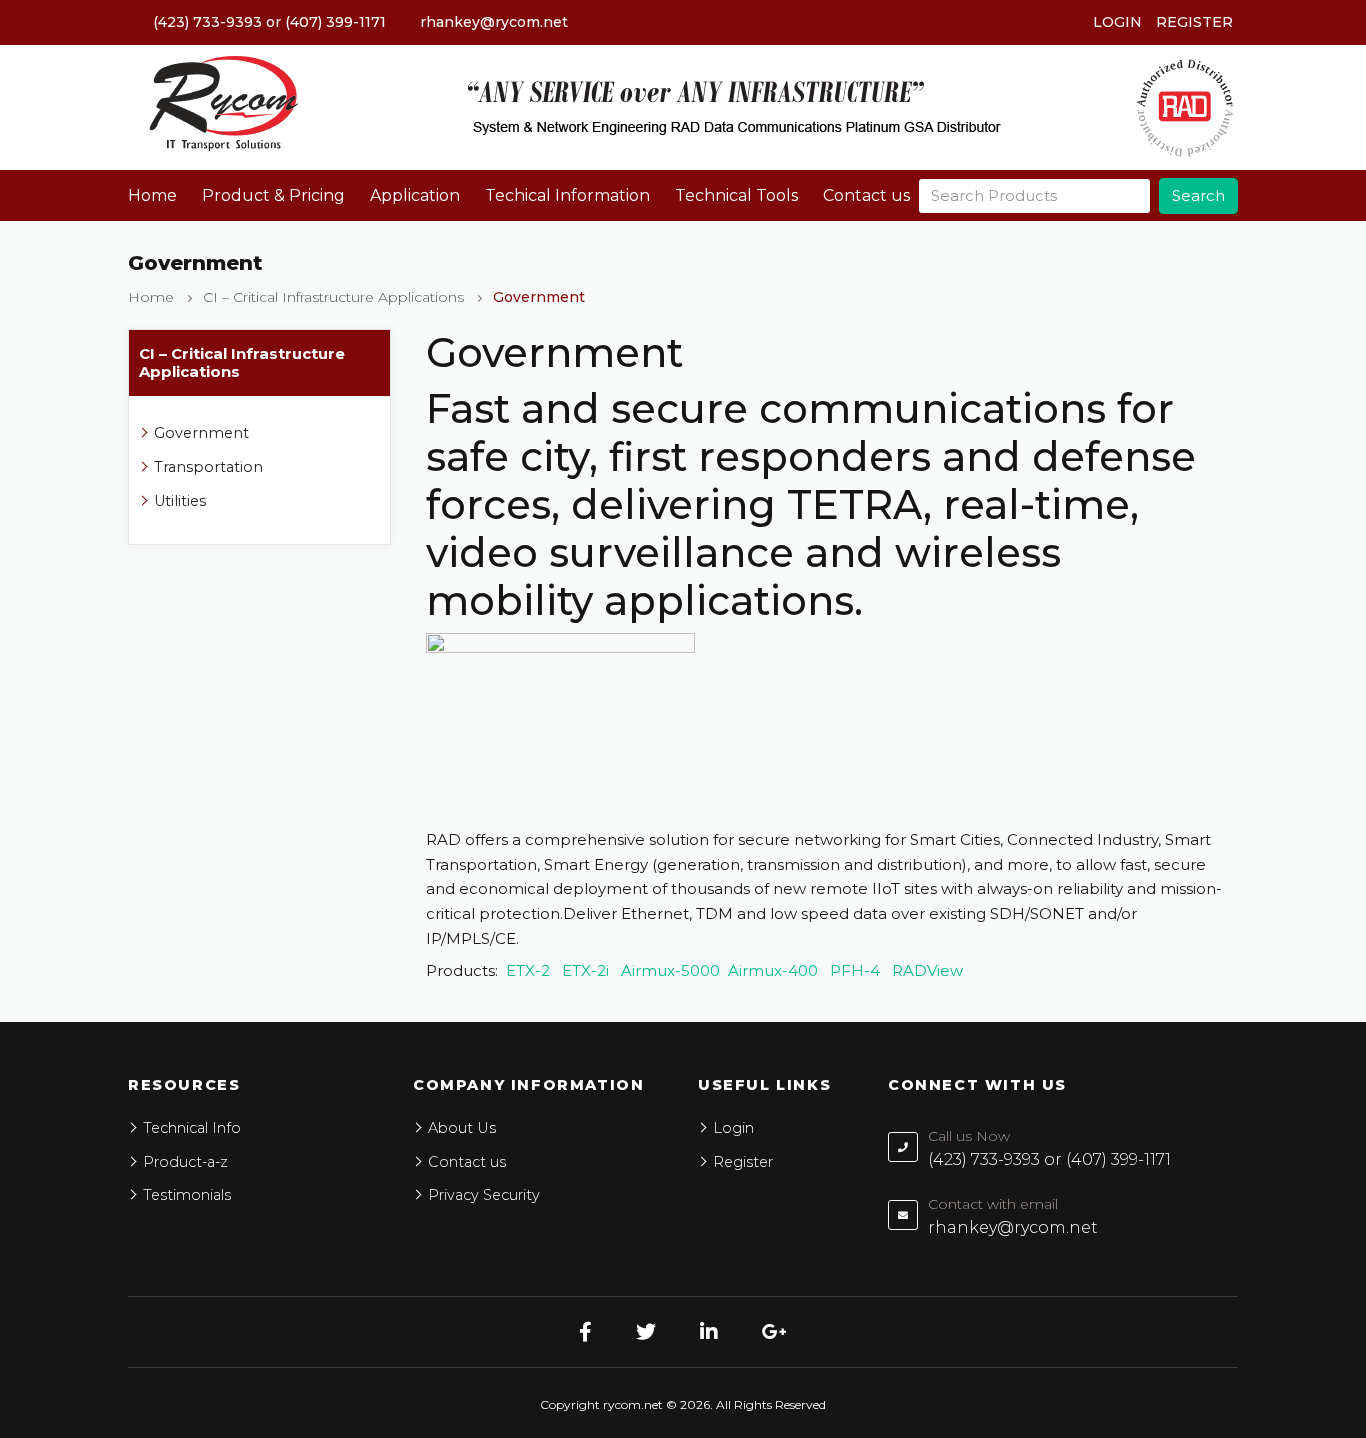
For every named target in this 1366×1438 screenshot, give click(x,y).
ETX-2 (528, 970)
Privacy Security (484, 1195)
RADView (927, 970)
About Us (462, 1128)
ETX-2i (585, 970)
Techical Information (567, 195)
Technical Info (192, 1128)
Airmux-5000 (670, 970)
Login (1117, 22)
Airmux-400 (773, 970)
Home (152, 195)
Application (415, 195)
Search (1198, 195)
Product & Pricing (273, 195)
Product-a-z (185, 1162)
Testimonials (187, 1195)
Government (201, 433)
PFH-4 (857, 970)
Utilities (180, 501)
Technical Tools (736, 195)
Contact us (866, 195)
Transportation (208, 467)
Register (1194, 22)
